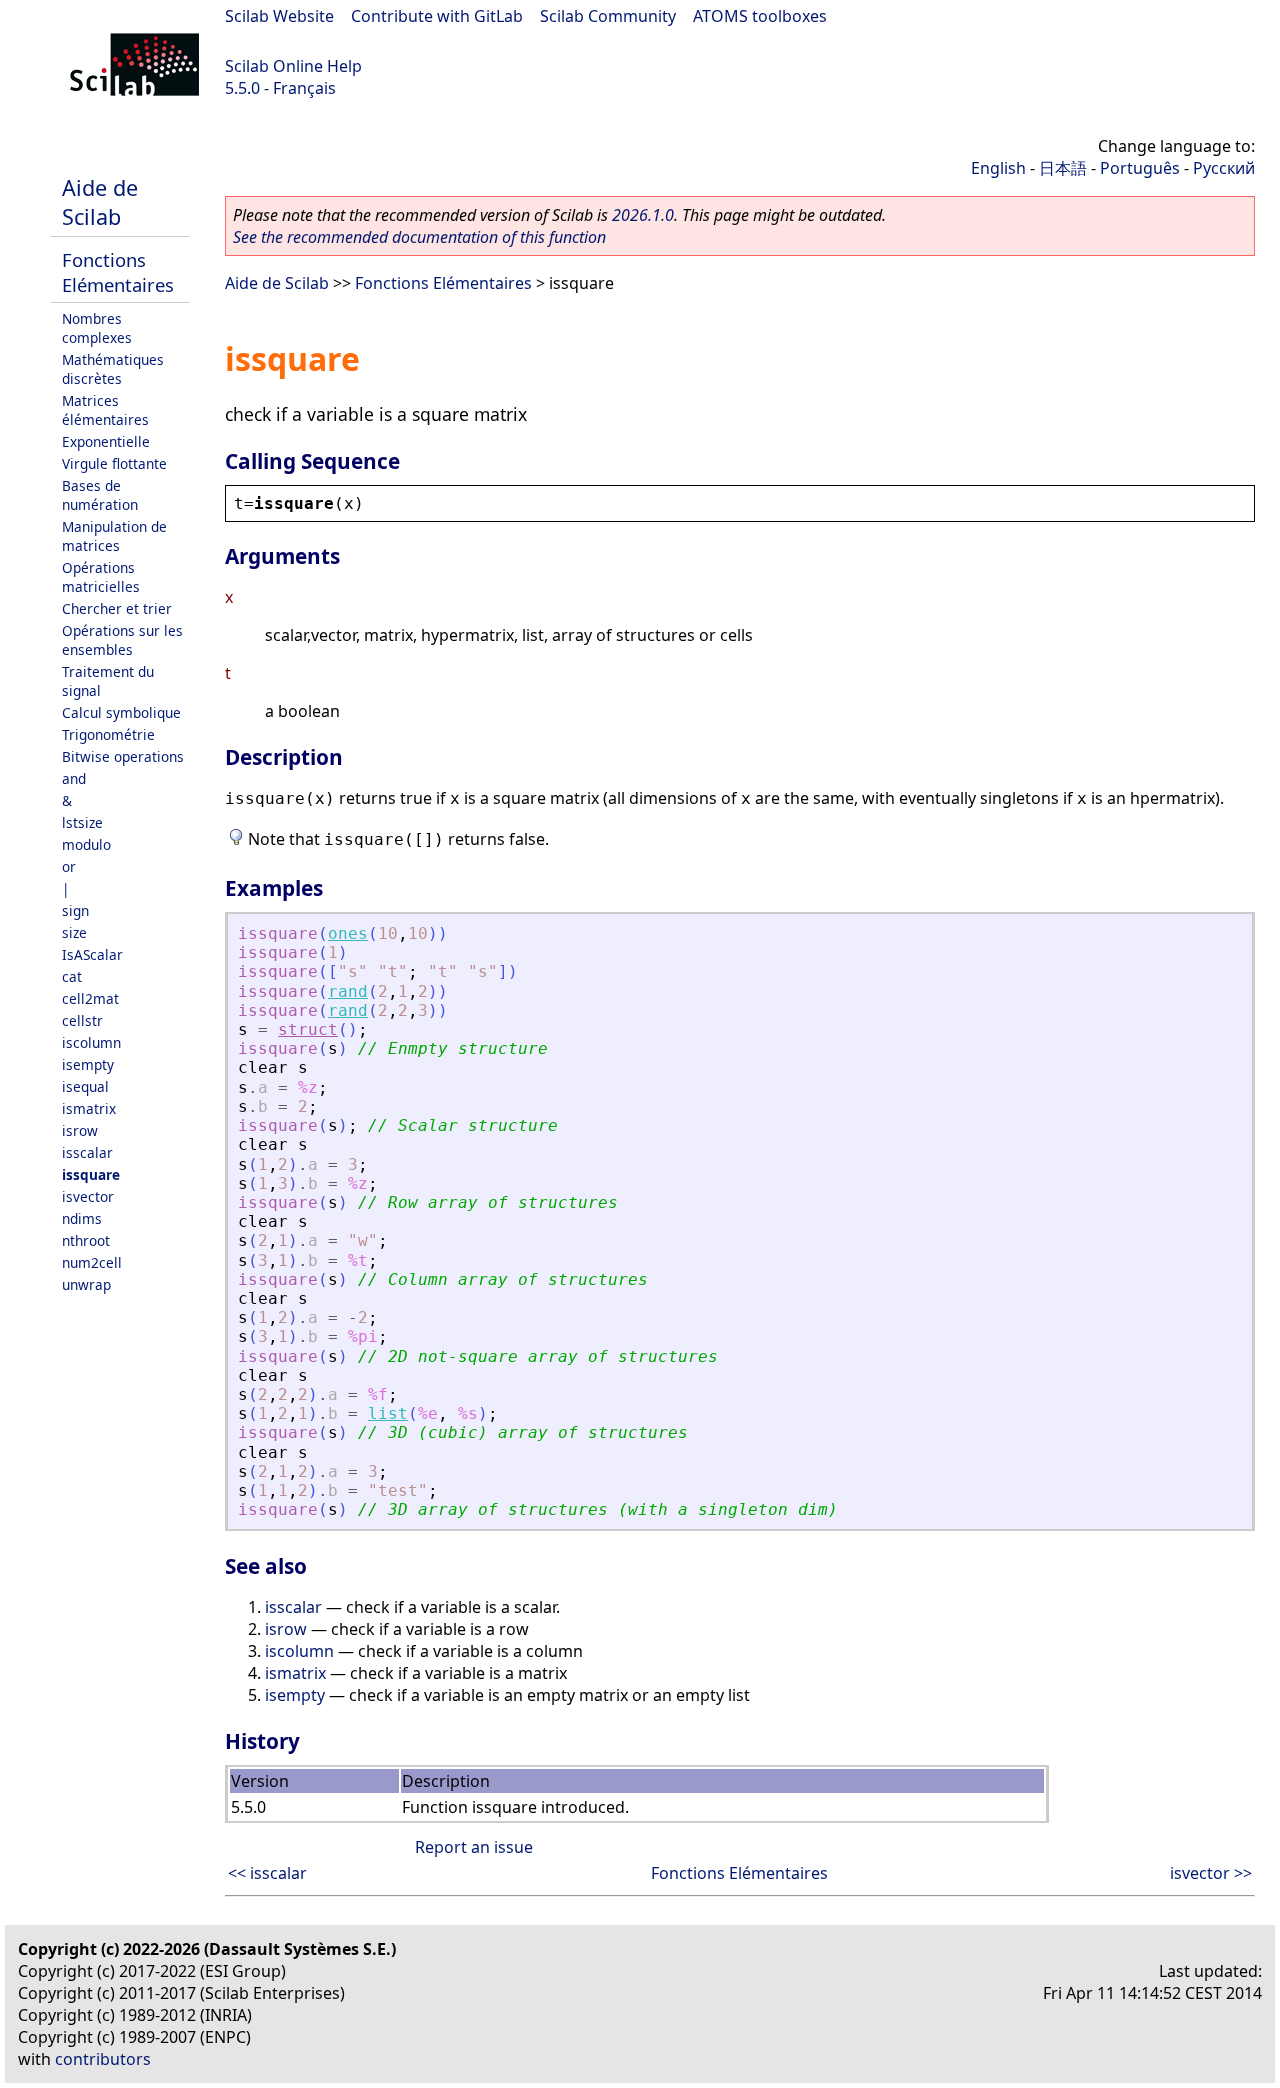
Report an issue (474, 1847)
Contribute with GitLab (437, 16)
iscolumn (91, 1042)
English (998, 168)
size (74, 932)
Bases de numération (100, 495)
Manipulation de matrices (114, 536)
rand (348, 991)
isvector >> (1211, 1873)
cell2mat (90, 998)
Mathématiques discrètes (113, 369)
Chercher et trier (117, 608)
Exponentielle (106, 441)
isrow (80, 1130)
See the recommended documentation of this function (419, 237)
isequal (85, 1086)
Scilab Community (608, 16)
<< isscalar (267, 1873)
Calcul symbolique (121, 712)
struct (308, 1029)
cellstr (82, 1020)
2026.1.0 (643, 215)
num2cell (92, 1262)
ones (348, 933)
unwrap (86, 1284)
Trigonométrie (108, 734)
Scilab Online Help (293, 66)
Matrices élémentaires (105, 410)
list (388, 1413)
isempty (88, 1064)
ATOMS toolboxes (760, 16)
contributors (103, 2059)
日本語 (1063, 168)
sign (75, 910)
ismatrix (89, 1108)
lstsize (82, 822)
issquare (91, 1174)
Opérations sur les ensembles (122, 640)
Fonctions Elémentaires (118, 272)
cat (72, 976)
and (74, 778)
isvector (88, 1196)
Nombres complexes (97, 328)
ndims (82, 1218)
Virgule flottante (114, 463)
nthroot (86, 1240)
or (69, 866)
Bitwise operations (123, 756)
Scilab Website (279, 16)
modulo (86, 844)
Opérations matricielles (101, 577)
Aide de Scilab (100, 202)
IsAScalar (92, 954)
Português (1140, 168)
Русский (1224, 168)
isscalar (87, 1152)
